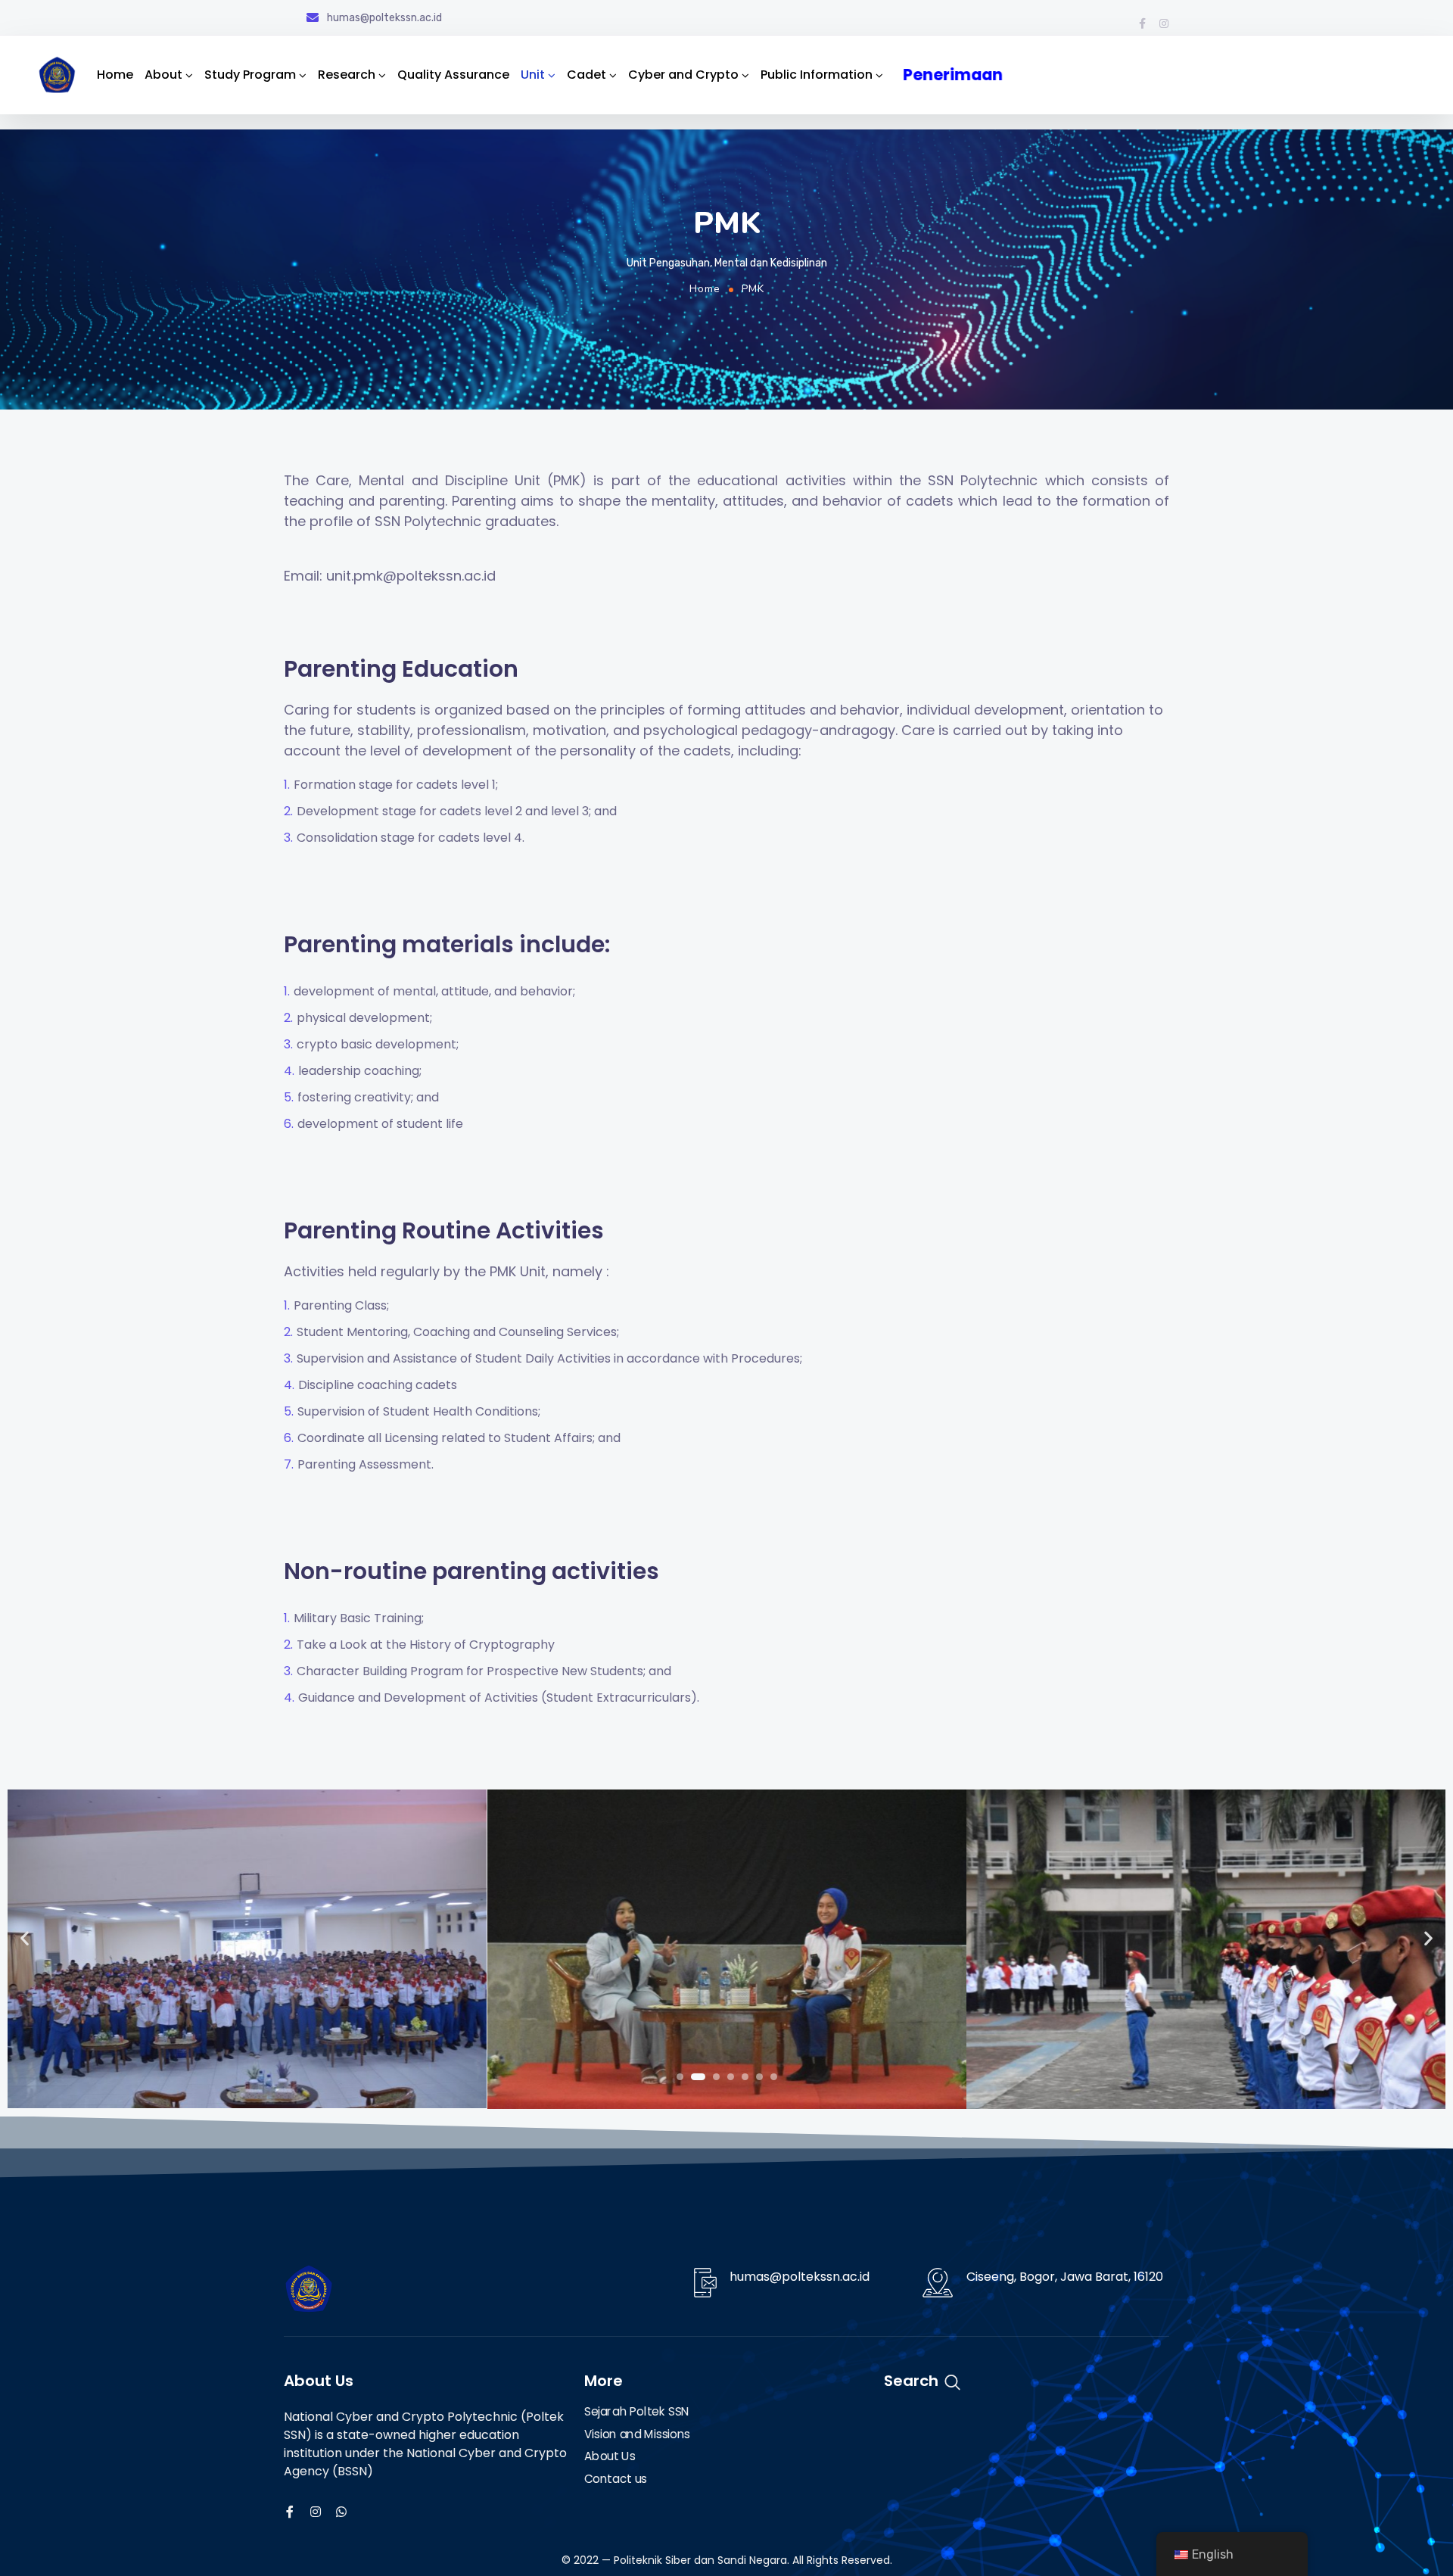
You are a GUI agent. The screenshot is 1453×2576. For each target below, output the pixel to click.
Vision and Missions (637, 2434)
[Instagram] (1164, 23)
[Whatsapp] (341, 2512)
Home (115, 75)
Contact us (616, 2479)
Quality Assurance (453, 75)
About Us (610, 2457)
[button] (680, 2077)
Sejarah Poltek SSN (637, 2412)
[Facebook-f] (1142, 23)
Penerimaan (956, 75)
